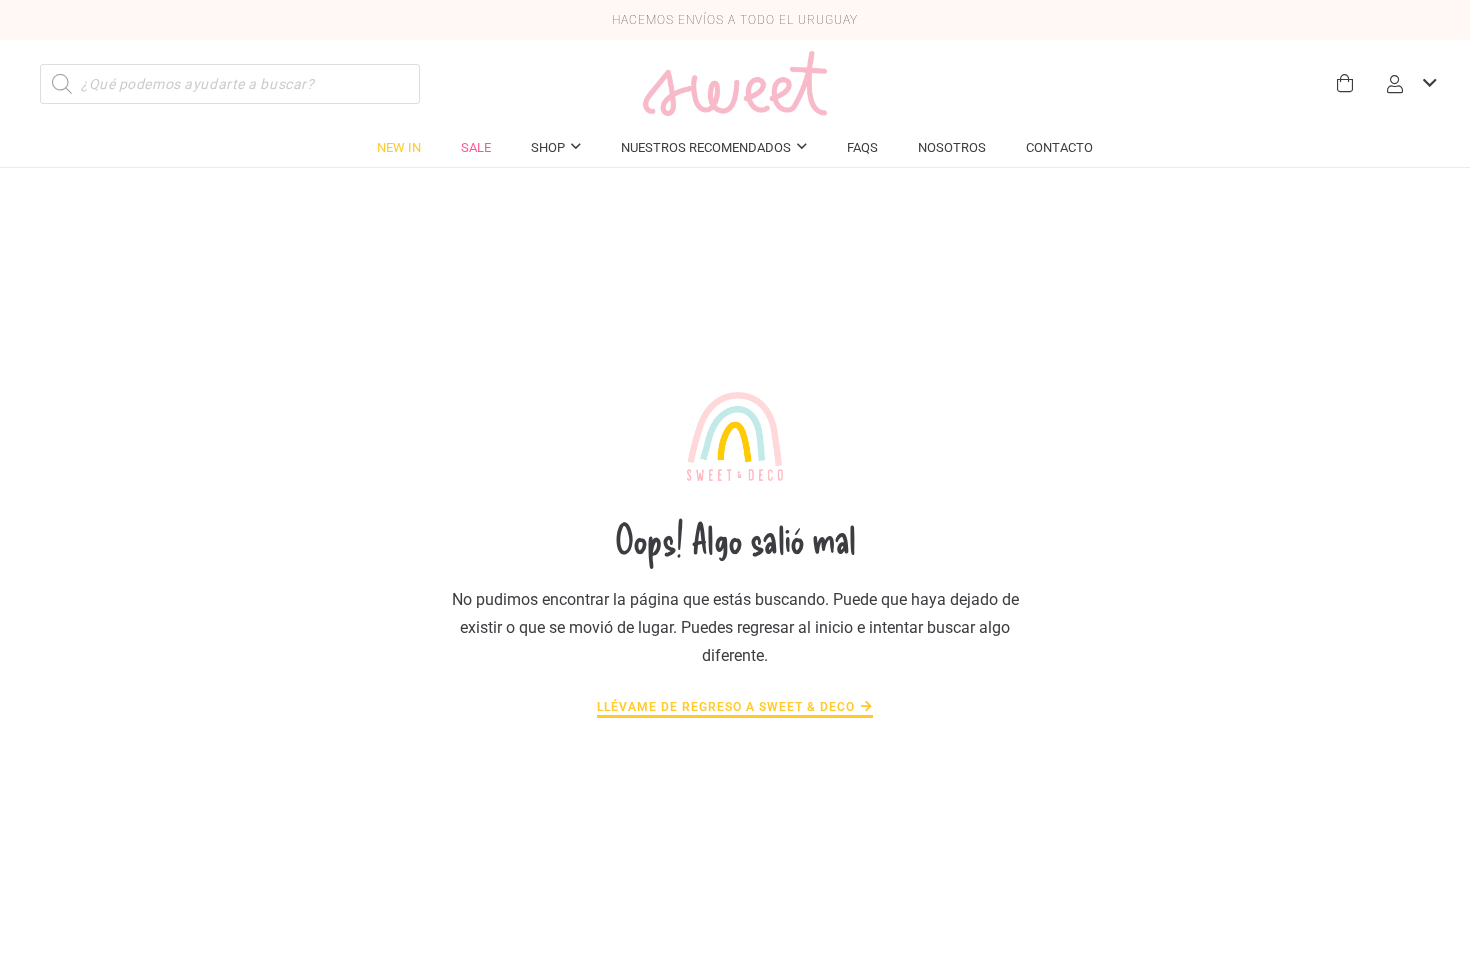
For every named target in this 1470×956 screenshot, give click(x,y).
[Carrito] (1346, 83)
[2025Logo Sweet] (734, 83)
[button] (1410, 84)
